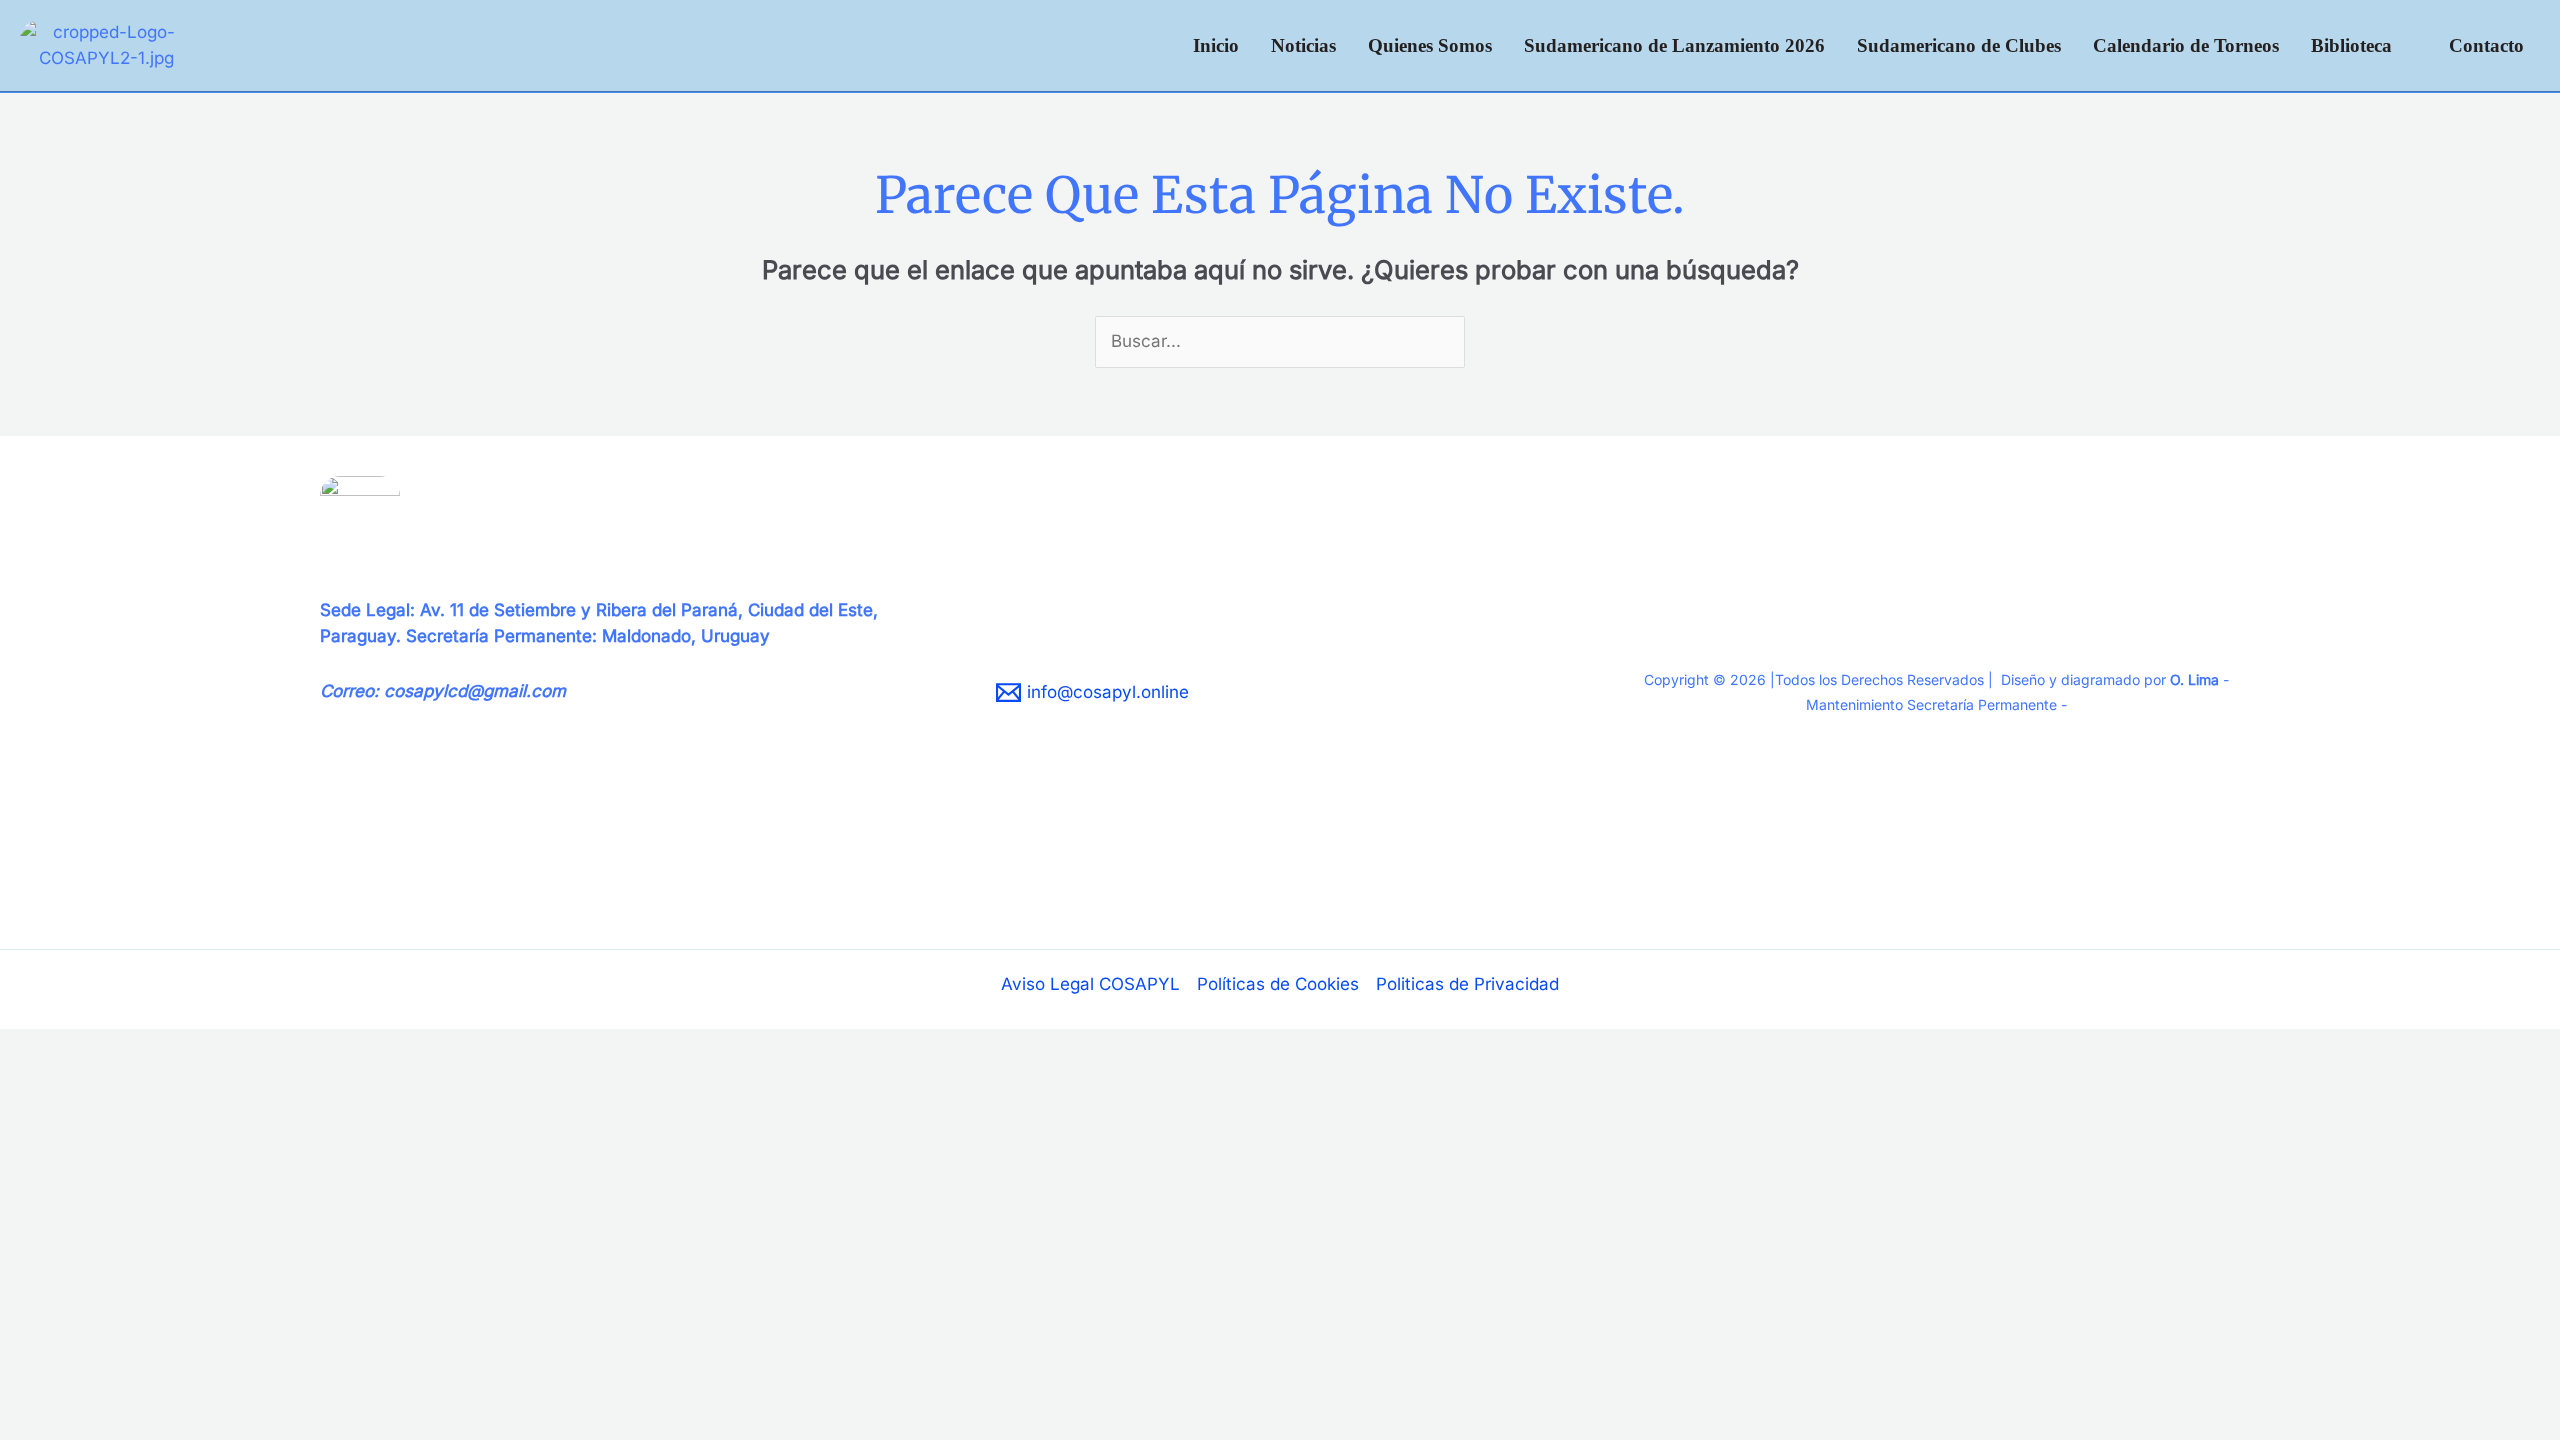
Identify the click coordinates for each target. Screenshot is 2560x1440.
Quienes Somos (1430, 45)
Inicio (1216, 45)
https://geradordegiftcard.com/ (443, 845)
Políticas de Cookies (1278, 984)
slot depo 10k (373, 896)
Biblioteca (2351, 45)
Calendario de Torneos (2186, 45)
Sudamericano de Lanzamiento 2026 (1674, 45)
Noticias (1303, 45)
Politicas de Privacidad (1467, 984)
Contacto (2486, 45)
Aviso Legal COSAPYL (1090, 984)
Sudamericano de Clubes (1959, 45)
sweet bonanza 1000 (404, 870)
